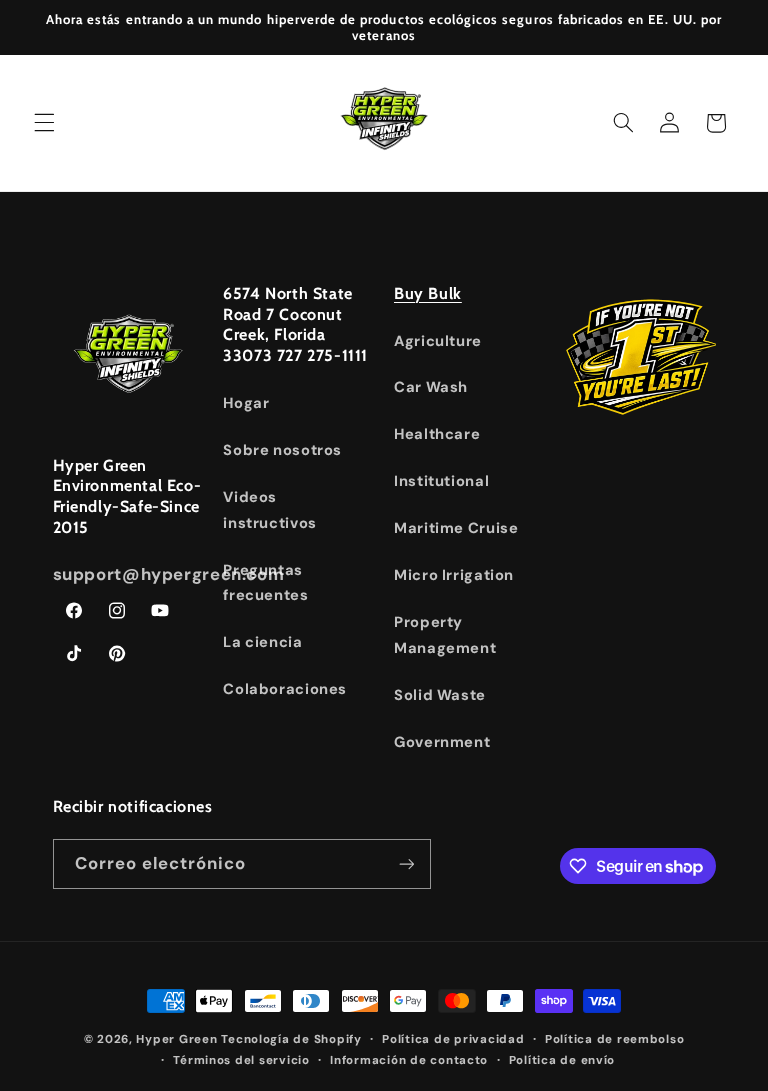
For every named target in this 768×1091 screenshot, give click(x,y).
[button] (44, 123)
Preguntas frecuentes (265, 583)
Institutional (441, 481)
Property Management (445, 635)
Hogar (246, 403)
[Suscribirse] (406, 863)
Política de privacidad (453, 1039)
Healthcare (437, 434)
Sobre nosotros (282, 450)
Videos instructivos (270, 510)
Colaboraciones (285, 689)
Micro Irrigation (454, 575)
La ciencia (262, 642)
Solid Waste (440, 695)
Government (442, 742)
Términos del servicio (241, 1060)
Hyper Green (176, 1039)
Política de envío (562, 1060)
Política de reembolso (614, 1039)
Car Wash (431, 387)
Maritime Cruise (456, 528)
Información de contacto (409, 1060)
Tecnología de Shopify (291, 1039)
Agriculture (438, 341)
